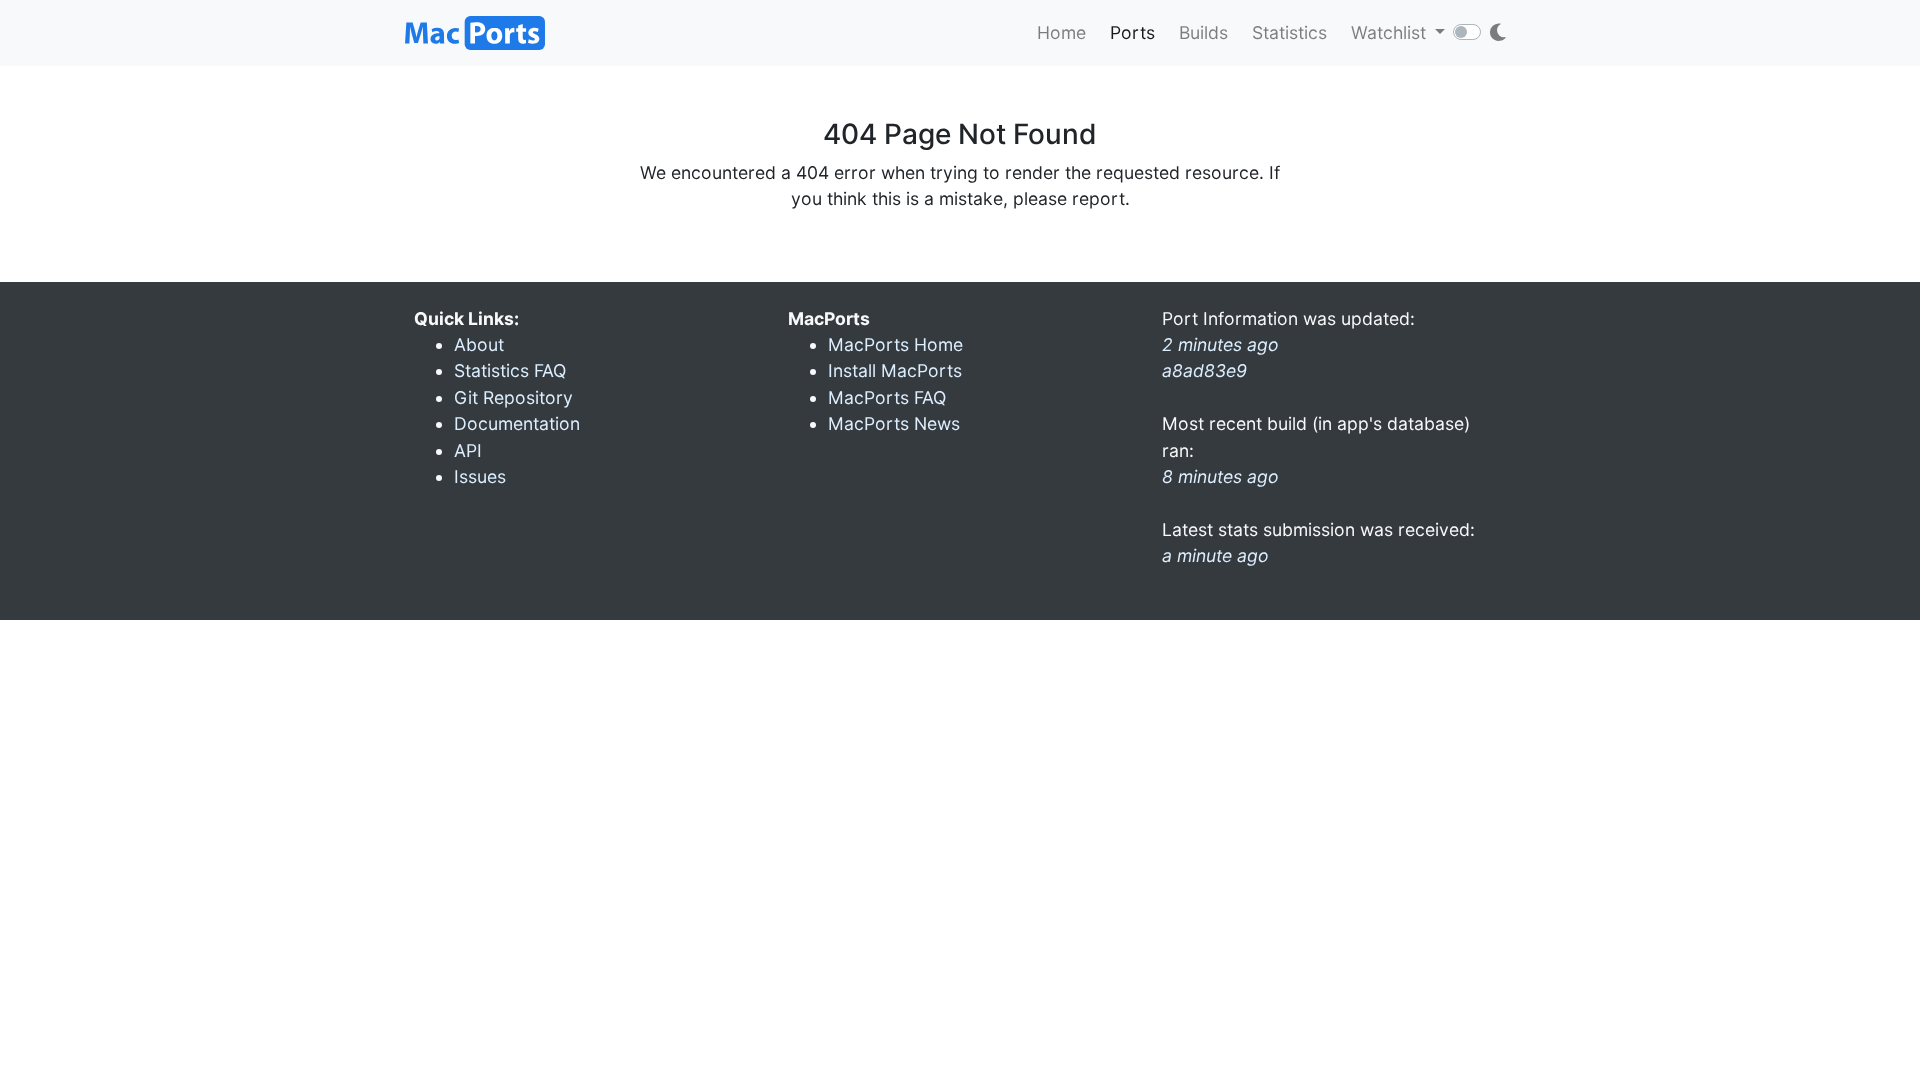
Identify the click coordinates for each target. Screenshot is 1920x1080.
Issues (480, 476)
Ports (1132, 32)
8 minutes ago (1220, 476)
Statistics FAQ (510, 370)
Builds (1203, 32)
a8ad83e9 (1204, 370)
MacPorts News (894, 423)
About (479, 344)
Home (1061, 32)
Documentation (517, 423)
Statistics (1289, 32)
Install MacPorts (895, 370)
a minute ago (1215, 555)
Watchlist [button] (1391, 32)
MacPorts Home (895, 344)
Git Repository (513, 397)
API (468, 450)
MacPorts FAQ (887, 397)
